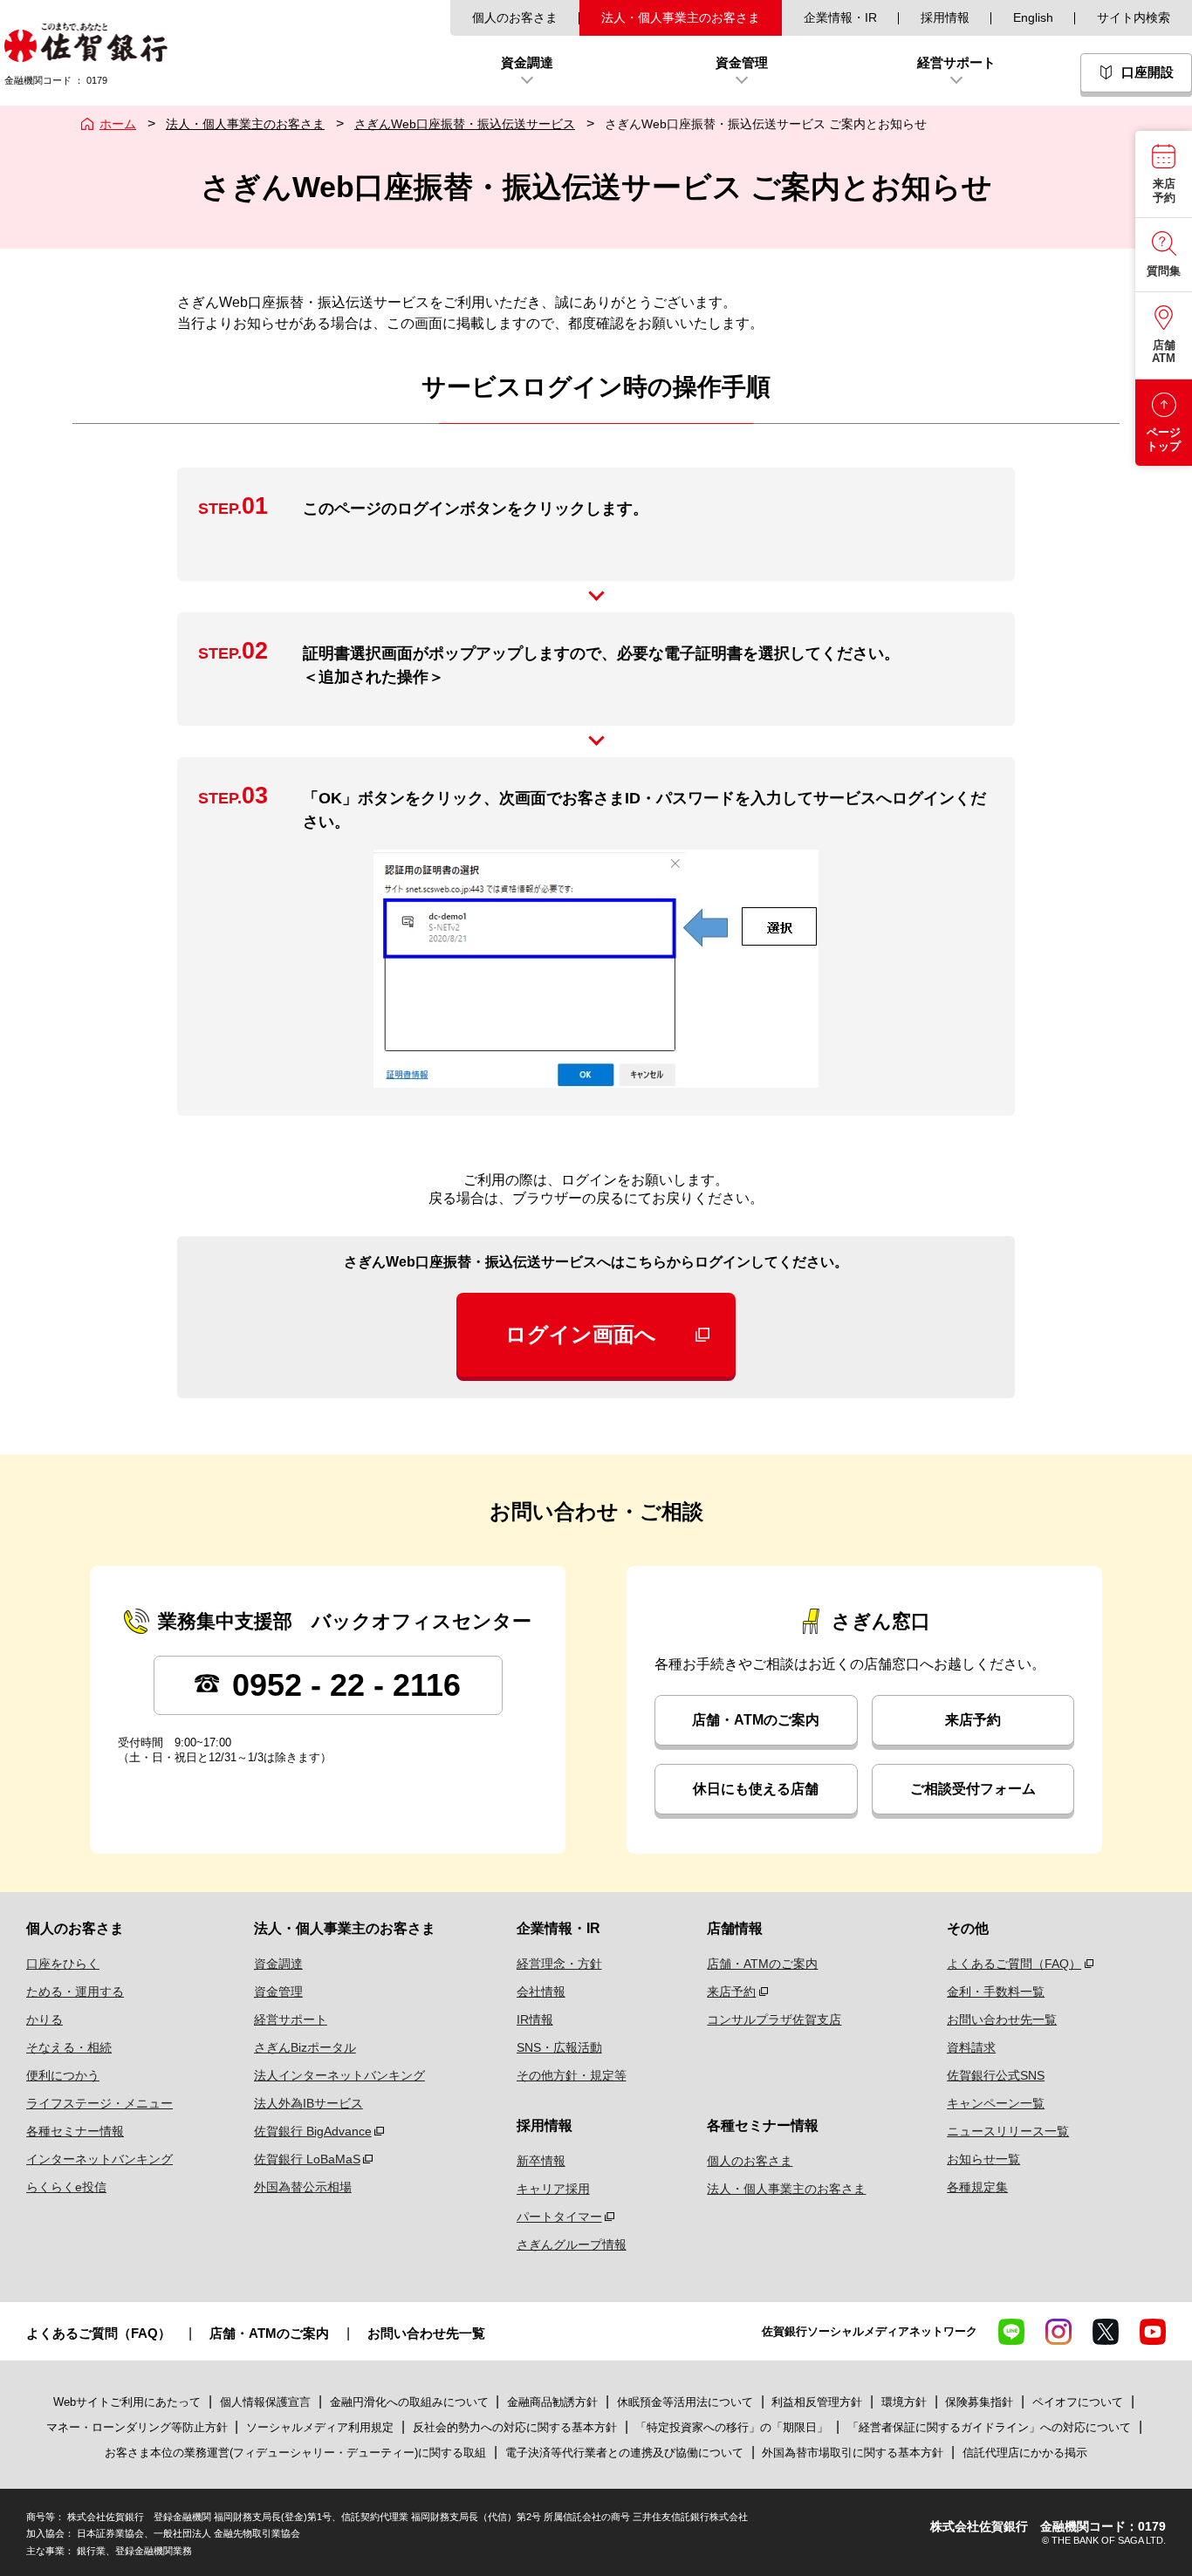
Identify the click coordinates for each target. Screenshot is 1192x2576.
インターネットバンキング (99, 2159)
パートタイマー (559, 2217)
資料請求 (971, 2047)
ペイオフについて (1078, 2402)
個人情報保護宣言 (265, 2402)
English (1033, 17)
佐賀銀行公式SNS (996, 2075)
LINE (1011, 2332)
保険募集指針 (979, 2402)
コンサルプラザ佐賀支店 (774, 2019)
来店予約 (973, 1720)
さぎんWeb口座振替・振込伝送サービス (465, 124)
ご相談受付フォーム (973, 1789)
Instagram (1058, 2332)
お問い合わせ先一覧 (1002, 2019)
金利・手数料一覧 (996, 1992)
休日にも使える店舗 (756, 1789)
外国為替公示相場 (303, 2187)
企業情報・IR (840, 17)
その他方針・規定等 (572, 2075)
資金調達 (278, 1964)
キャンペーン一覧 (996, 2103)
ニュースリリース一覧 (1008, 2131)
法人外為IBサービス (308, 2103)
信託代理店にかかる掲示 (1025, 2453)
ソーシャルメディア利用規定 (322, 2427)
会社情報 (541, 1992)
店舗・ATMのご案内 (756, 1720)
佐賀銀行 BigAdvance (313, 2131)
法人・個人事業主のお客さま (681, 17)
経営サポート (291, 2019)
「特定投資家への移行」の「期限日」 (732, 2427)
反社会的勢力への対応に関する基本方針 (515, 2427)
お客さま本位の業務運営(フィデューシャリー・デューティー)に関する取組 (295, 2453)
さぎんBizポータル (305, 2047)
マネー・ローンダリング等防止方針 (137, 2427)
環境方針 (904, 2402)
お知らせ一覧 (983, 2159)
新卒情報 (541, 2161)
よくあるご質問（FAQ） (1014, 1964)
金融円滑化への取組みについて (409, 2402)
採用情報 (945, 17)
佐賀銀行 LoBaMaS (307, 2159)
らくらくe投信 (66, 2187)
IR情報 (535, 2019)
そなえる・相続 (69, 2047)
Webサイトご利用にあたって (127, 2402)
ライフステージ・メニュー (99, 2103)
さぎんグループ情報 (572, 2245)
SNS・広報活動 (559, 2047)
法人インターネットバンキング (339, 2075)
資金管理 (278, 1992)
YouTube (1153, 2332)
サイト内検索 (1134, 17)
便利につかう (63, 2075)
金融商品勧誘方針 (552, 2402)
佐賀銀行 (86, 42)
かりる (45, 2019)
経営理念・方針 (559, 1964)
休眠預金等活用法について (685, 2402)
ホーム (118, 124)
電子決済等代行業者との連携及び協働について (624, 2453)
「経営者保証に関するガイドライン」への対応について (989, 2427)
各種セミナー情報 (75, 2131)
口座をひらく (63, 1964)
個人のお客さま (515, 17)
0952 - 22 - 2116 (342, 1685)
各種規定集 (977, 2187)
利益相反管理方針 (817, 2402)
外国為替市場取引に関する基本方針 (853, 2453)
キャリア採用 (553, 2189)
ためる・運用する (75, 1992)
